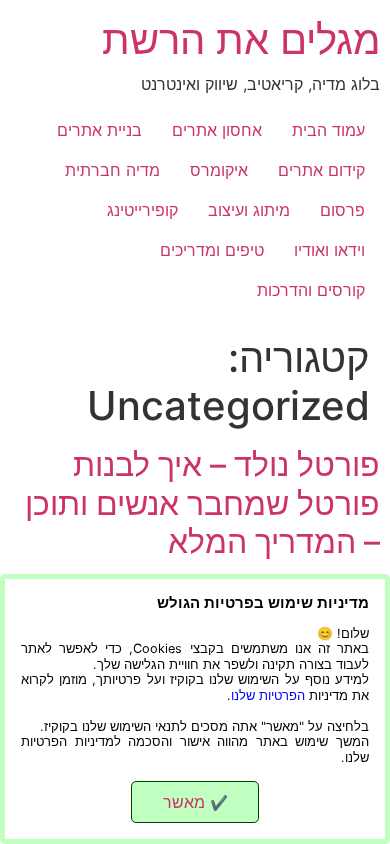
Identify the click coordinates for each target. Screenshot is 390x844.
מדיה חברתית (112, 170)
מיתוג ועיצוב (249, 210)
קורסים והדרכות (311, 290)
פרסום (342, 210)
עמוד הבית (328, 130)
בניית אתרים (99, 130)
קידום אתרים (321, 170)
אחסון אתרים (217, 130)
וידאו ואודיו (329, 250)
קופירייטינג (142, 210)
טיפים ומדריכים (212, 250)
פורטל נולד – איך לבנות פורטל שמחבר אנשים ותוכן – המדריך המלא (202, 503)
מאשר (195, 802)
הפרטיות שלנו (268, 695)
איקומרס (219, 170)
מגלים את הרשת (241, 39)
